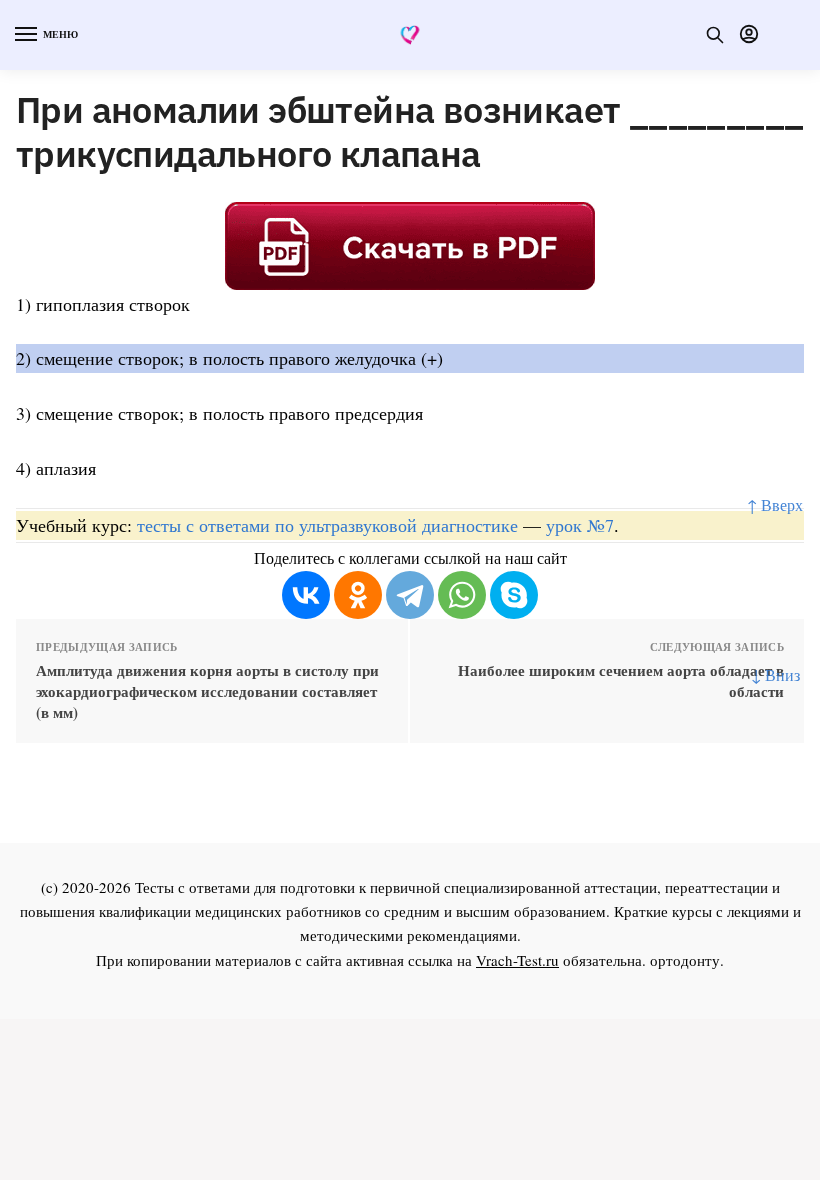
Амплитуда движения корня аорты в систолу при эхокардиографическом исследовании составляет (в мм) (207, 691)
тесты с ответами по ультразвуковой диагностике (327, 525)
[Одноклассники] (358, 595)
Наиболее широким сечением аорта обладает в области (621, 681)
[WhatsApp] (462, 595)
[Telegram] (410, 595)
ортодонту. (687, 960)
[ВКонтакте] (306, 595)
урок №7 (580, 525)
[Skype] (514, 595)
